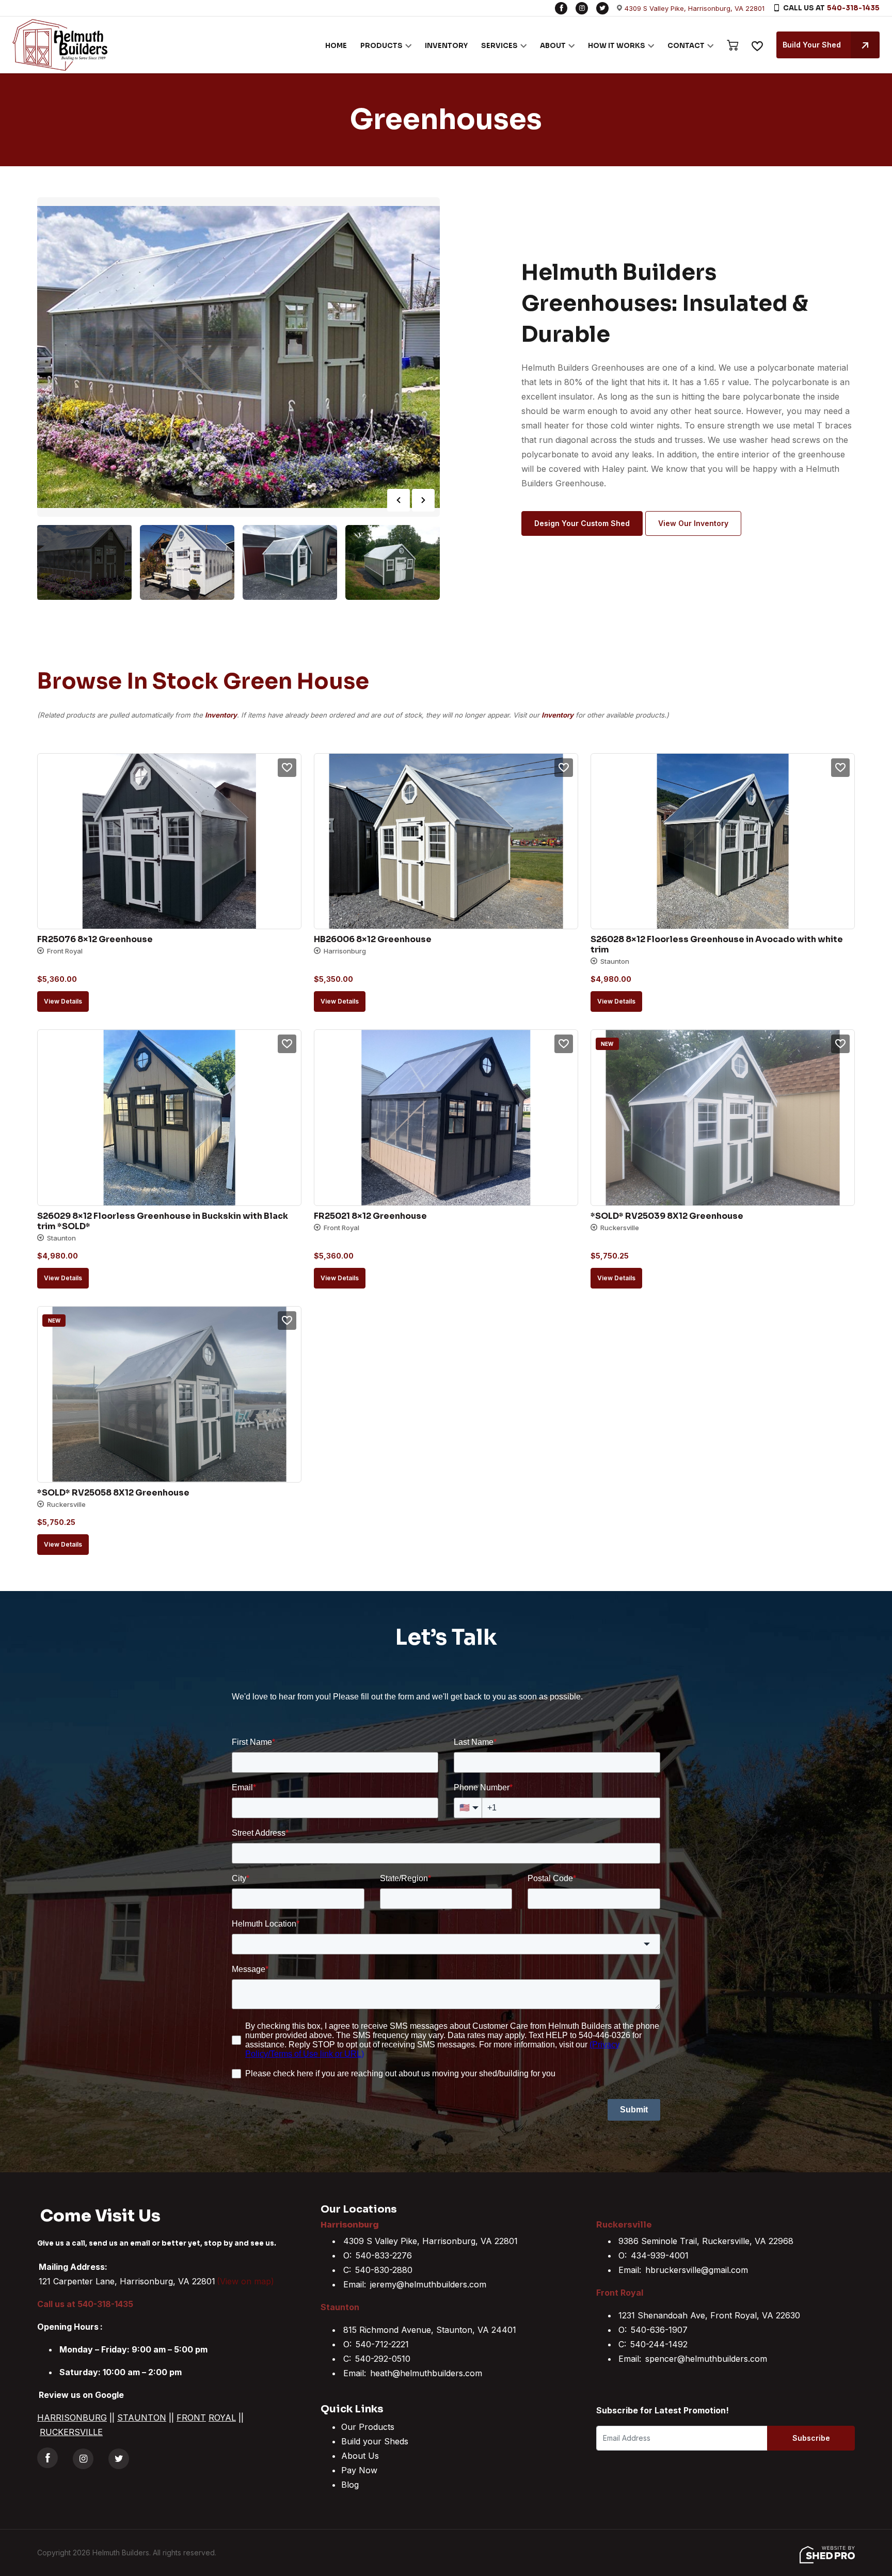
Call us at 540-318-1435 (85, 2304)
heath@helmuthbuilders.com (426, 2373)
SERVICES (499, 46)
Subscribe (811, 2438)
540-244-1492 (659, 2344)
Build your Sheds (375, 2441)
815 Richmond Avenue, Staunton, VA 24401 (430, 2330)
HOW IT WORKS (617, 46)
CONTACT (686, 46)
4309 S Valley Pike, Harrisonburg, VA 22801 (695, 8)
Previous (399, 500)
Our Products (368, 2427)
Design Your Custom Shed (582, 523)
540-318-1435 (853, 8)
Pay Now (359, 2470)
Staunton (340, 2307)
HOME (336, 46)
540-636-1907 (659, 2330)
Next (423, 500)
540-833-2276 (384, 2255)
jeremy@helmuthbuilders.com (428, 2284)
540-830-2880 (384, 2270)
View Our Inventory (693, 523)
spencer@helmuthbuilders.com (706, 2359)
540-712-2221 (382, 2344)
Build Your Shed (812, 45)
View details (63, 1001)
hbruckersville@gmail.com (697, 2270)
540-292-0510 (383, 2359)
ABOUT (553, 46)
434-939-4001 (660, 2255)
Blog (350, 2485)
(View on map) (245, 2281)
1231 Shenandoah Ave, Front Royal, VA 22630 (709, 2315)
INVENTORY (446, 46)
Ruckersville (624, 2225)
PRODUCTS (381, 46)
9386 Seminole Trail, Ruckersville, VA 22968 (706, 2241)
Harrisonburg (350, 2225)
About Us (360, 2456)
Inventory (221, 715)
